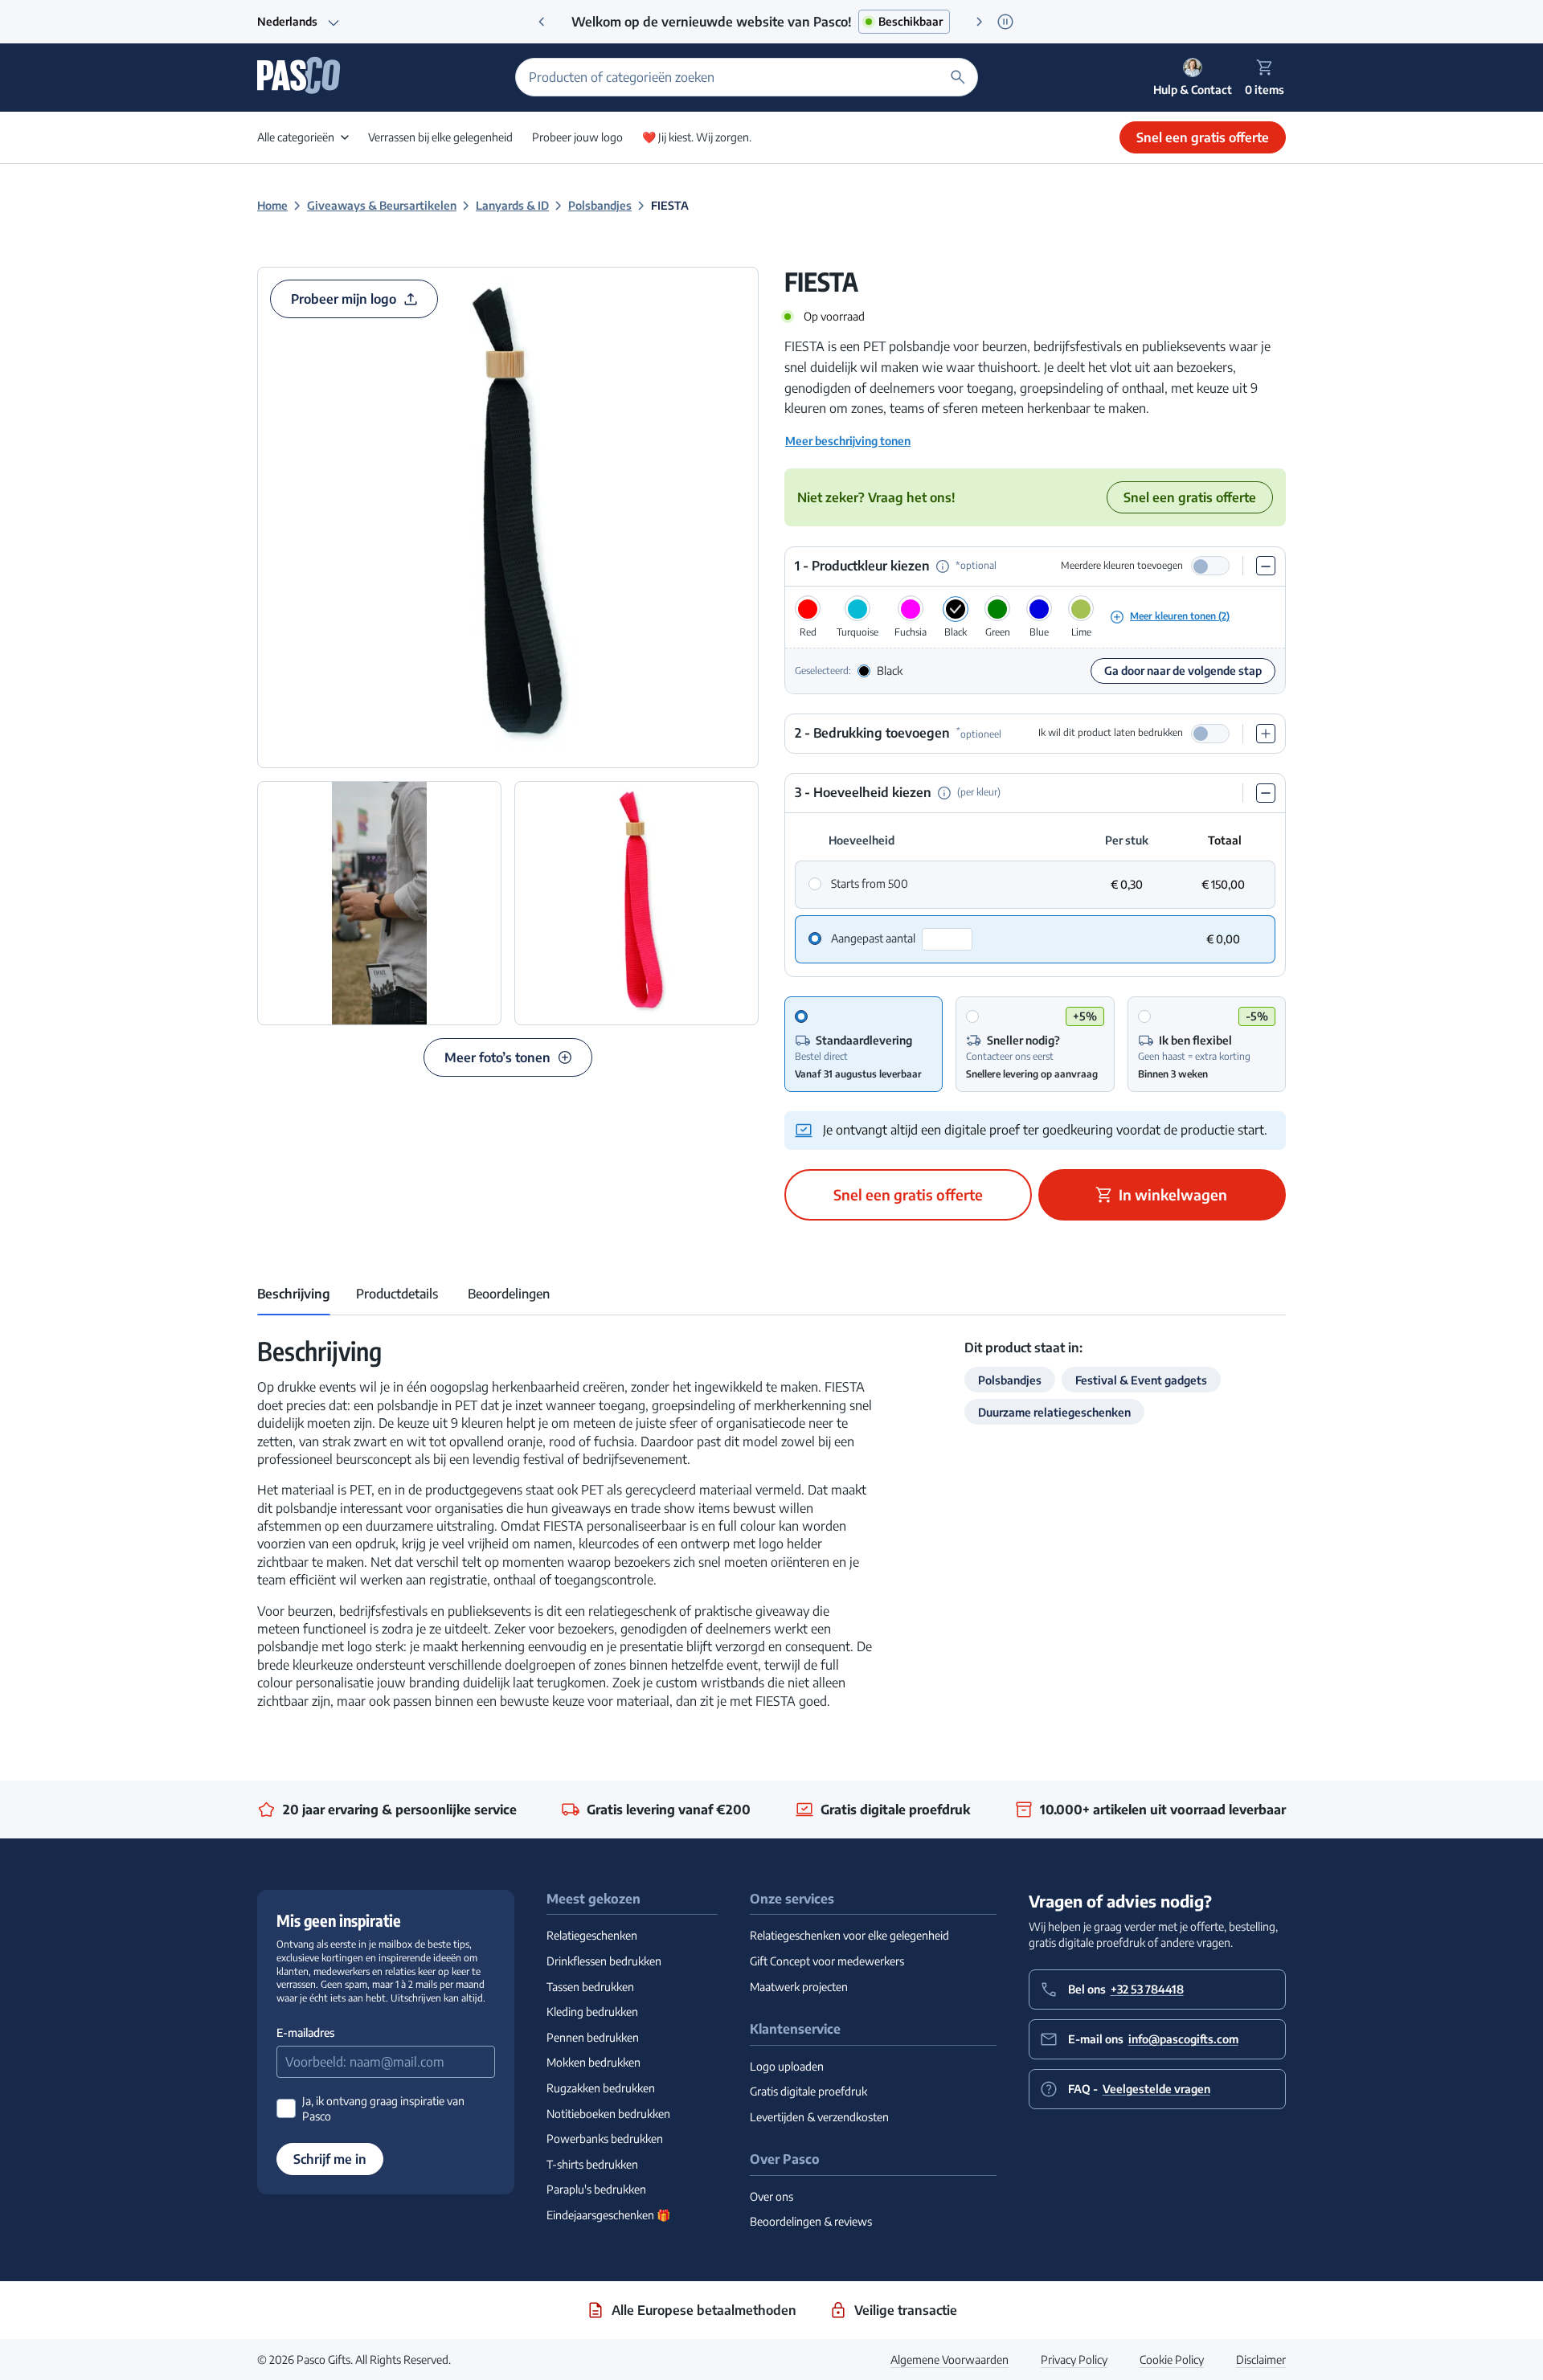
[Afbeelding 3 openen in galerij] (636, 903)
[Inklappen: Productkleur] (1266, 566)
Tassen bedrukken (590, 1987)
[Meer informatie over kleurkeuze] (943, 566)
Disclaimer (1261, 2360)
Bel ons (1126, 1989)
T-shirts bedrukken (592, 2164)
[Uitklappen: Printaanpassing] (1266, 734)
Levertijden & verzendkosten (819, 2117)
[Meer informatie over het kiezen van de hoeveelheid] (944, 793)
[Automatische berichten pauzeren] (1005, 21)
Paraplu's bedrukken (596, 2189)
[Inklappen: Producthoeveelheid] (1266, 793)
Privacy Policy (1074, 2360)
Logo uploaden (787, 2066)
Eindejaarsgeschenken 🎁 (608, 2215)
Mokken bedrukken (593, 2062)
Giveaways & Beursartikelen (382, 205)
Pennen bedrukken (593, 2037)
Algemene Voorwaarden (950, 2360)
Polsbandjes (600, 205)
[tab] (294, 1294)
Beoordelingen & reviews (811, 2221)
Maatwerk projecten (799, 1987)
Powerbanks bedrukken (605, 2139)
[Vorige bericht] (542, 22)
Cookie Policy (1172, 2360)
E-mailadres (305, 2032)
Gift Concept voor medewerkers (827, 1961)
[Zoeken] (958, 77)
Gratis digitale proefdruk (808, 2091)
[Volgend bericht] (980, 22)
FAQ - (1139, 2089)
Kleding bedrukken (592, 2012)
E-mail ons (1153, 2039)
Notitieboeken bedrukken (608, 2114)
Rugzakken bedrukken (601, 2088)
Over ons (771, 2196)
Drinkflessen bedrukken (604, 1961)
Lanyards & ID (512, 205)
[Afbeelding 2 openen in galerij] (379, 903)
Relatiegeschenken (592, 1935)
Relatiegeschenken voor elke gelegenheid (849, 1935)
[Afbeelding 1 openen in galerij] (508, 517)
